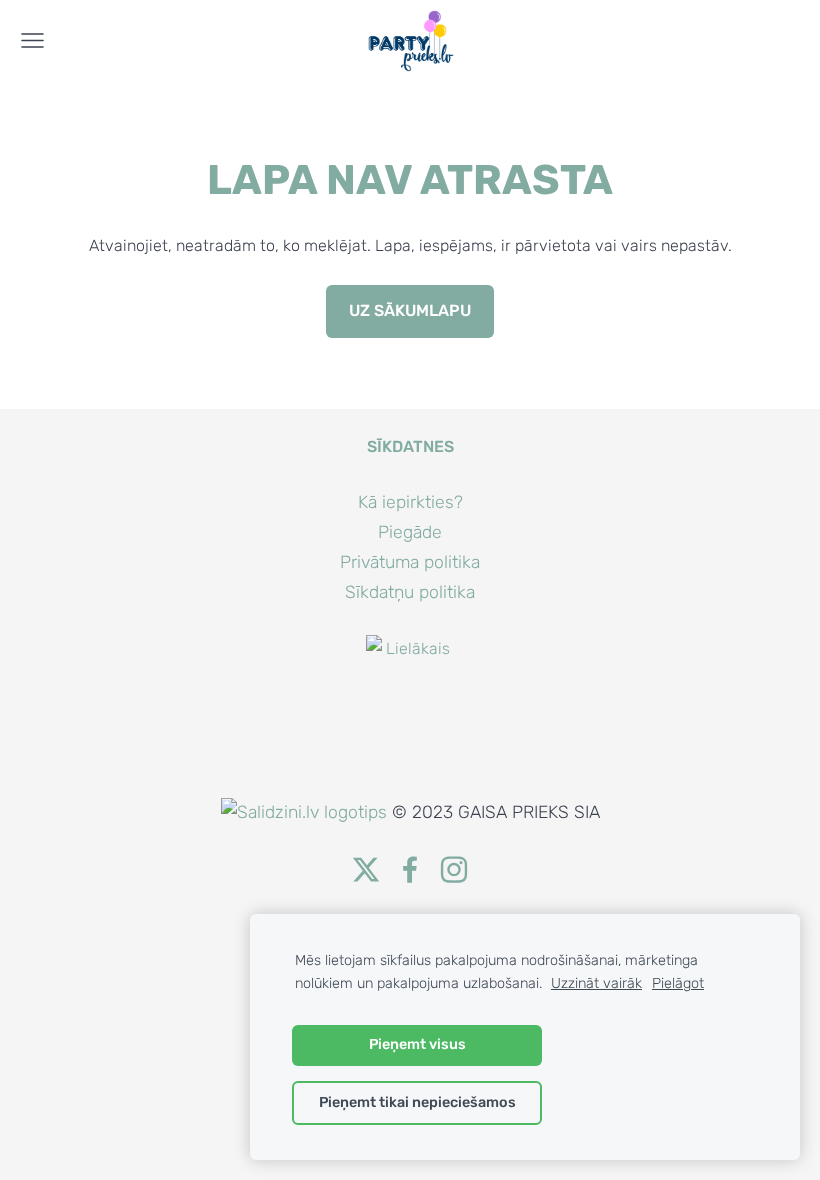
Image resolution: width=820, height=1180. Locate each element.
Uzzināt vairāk (596, 983)
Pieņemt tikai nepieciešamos (417, 1102)
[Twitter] (366, 869)
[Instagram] (454, 869)
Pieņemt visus (417, 1044)
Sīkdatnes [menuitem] (410, 446)
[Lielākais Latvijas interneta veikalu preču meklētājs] (410, 784)
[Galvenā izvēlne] (32, 40)
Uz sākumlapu (410, 310)
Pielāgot (678, 983)
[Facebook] (410, 869)
